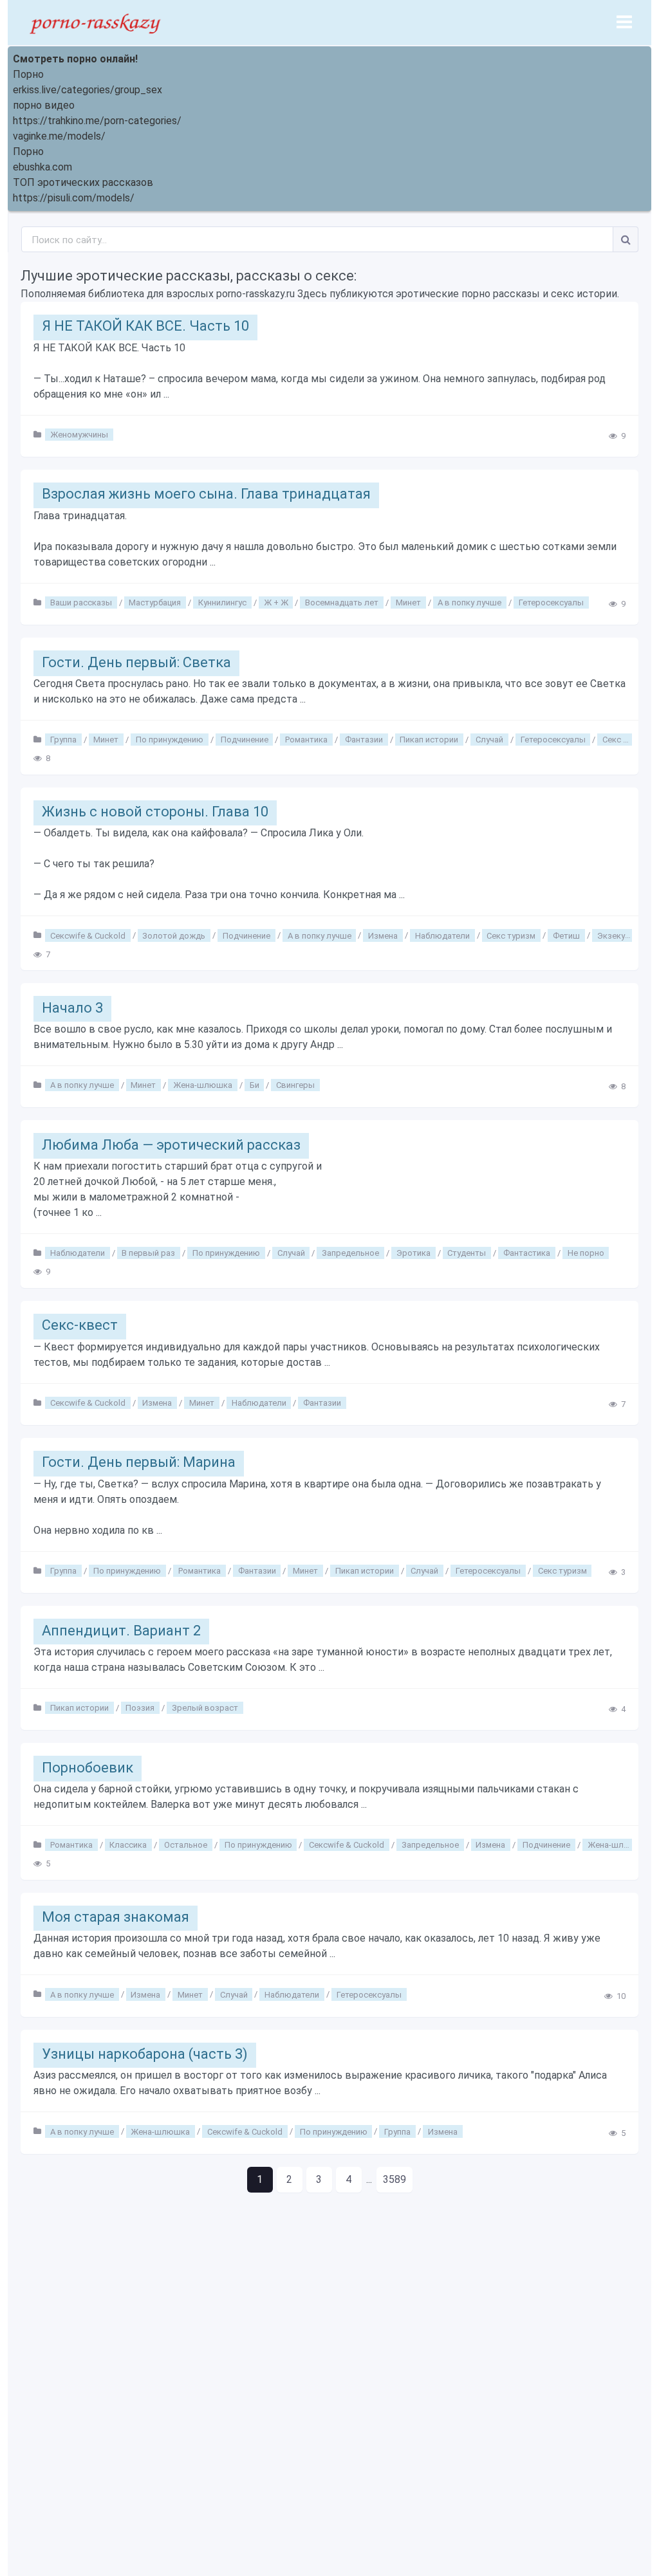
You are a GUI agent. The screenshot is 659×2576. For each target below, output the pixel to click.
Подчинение (245, 740)
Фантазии (364, 740)
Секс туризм (627, 740)
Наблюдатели (442, 935)
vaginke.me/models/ (59, 136)
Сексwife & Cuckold (88, 935)
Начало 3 (72, 1008)
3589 (394, 2179)
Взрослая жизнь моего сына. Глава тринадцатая (206, 494)
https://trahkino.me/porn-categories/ (97, 121)
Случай (489, 740)
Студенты (467, 1253)
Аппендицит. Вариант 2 (121, 1631)
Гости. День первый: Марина (139, 1462)
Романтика (306, 740)
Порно (28, 74)
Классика (128, 1845)
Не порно (586, 1253)
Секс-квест (80, 1325)
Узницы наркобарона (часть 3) (145, 2054)
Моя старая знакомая (116, 1917)
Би (255, 1085)
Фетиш (566, 935)
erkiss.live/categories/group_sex (88, 90)
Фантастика (527, 1253)
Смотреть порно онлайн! (75, 59)
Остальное (186, 1845)
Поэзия (140, 1708)
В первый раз (148, 1253)
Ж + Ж (276, 603)
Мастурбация (155, 603)
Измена (383, 935)
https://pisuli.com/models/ (74, 198)
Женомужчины (79, 435)
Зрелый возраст (205, 1708)
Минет (408, 603)
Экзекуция (618, 935)
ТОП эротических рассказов (83, 182)
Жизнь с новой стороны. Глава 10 (155, 812)
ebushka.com (42, 167)
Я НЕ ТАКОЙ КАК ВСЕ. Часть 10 (145, 326)
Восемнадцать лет (342, 603)
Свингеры (295, 1085)
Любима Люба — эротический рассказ (171, 1145)
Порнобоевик (88, 1768)
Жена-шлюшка (203, 1085)
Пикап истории (429, 740)
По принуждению (170, 740)
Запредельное (350, 1253)
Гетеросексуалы (551, 603)
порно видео (44, 105)
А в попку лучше (469, 603)
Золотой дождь (174, 935)
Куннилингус (222, 603)
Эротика (413, 1253)
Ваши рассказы (81, 603)
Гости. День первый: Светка (136, 662)
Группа (63, 740)
